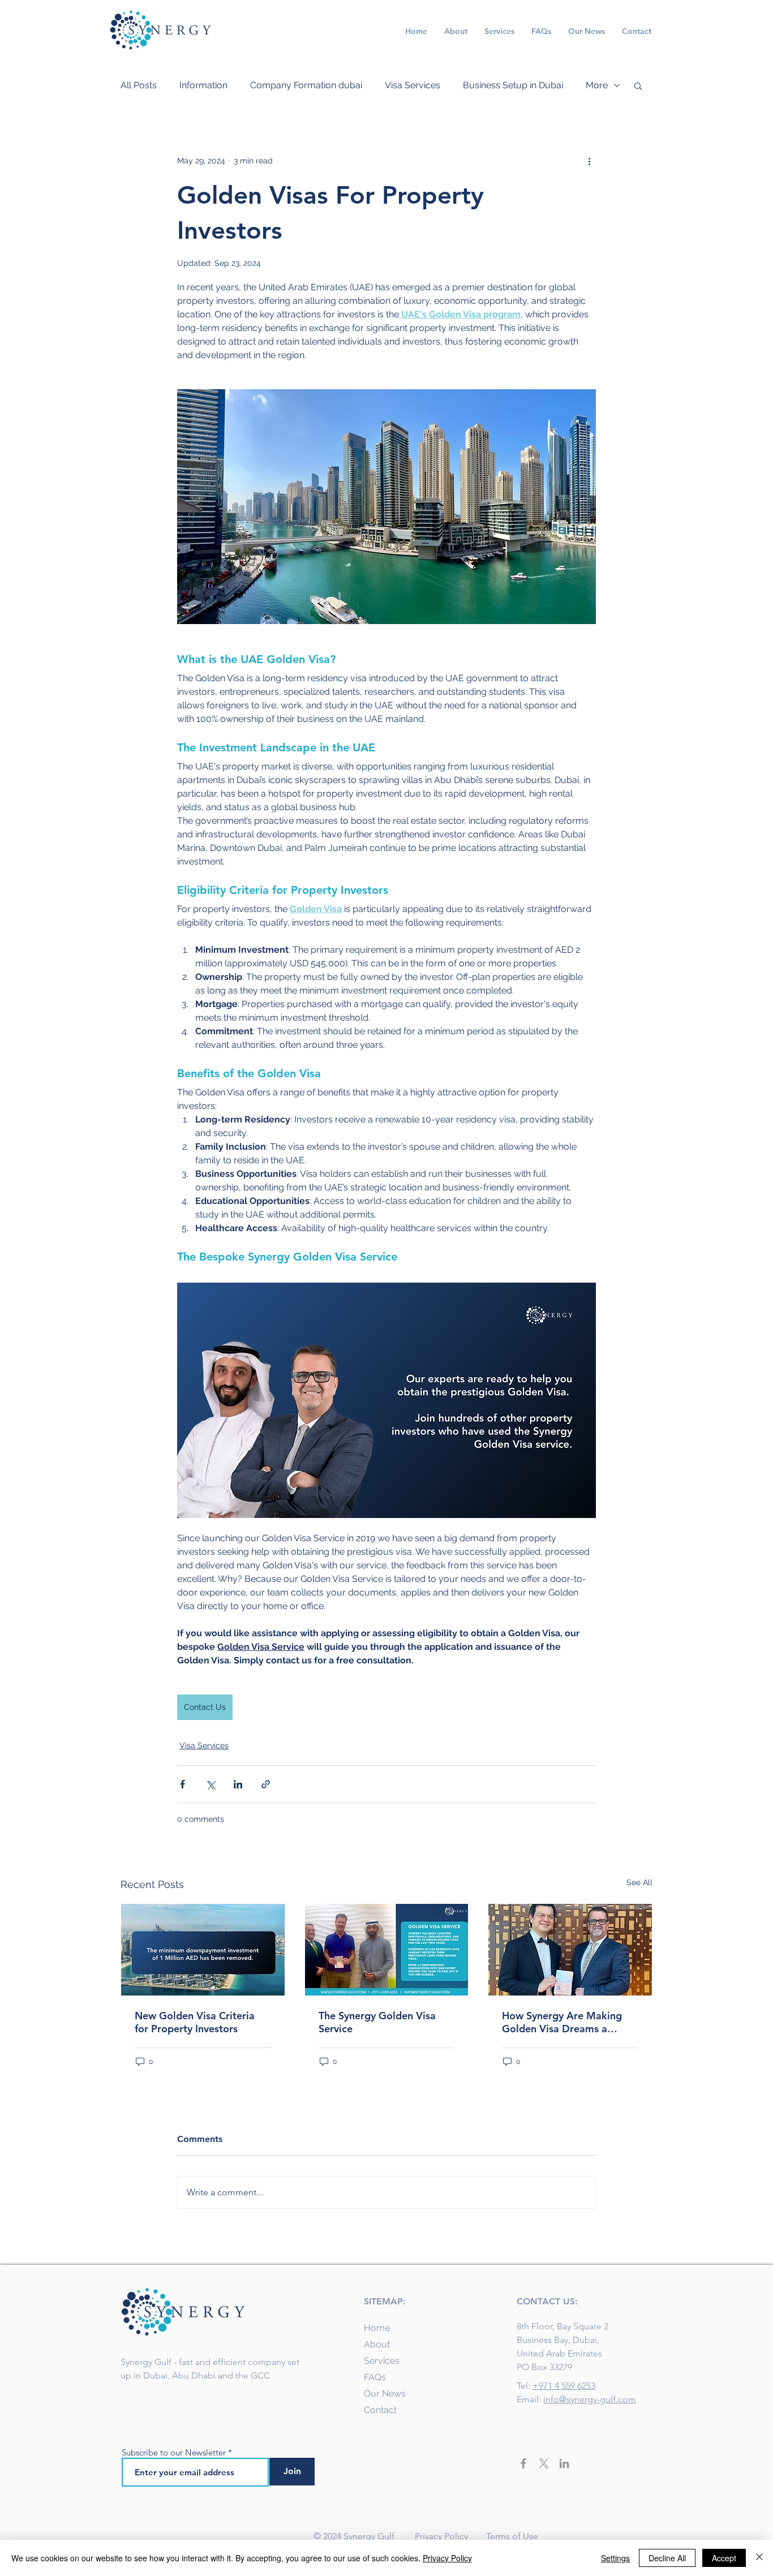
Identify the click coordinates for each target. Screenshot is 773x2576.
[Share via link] (266, 1784)
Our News (385, 2394)
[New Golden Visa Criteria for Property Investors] (203, 1950)
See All (639, 1882)
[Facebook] (523, 2463)
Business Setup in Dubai (513, 85)
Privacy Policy (443, 2536)
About (377, 2344)
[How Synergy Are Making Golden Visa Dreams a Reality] (570, 1950)
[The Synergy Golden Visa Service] (387, 1950)
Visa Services (413, 85)
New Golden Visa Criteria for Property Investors (195, 2022)
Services (382, 2361)
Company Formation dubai (306, 85)
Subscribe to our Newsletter (174, 2452)
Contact (380, 2410)
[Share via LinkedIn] (238, 1784)
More (597, 85)
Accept (724, 2558)
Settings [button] (615, 2558)
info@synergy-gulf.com (590, 2399)
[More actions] (589, 161)
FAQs (375, 2377)
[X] (544, 2463)
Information (203, 85)
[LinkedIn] (564, 2463)
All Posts (139, 85)
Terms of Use (512, 2536)
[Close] (759, 2558)
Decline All (667, 2558)
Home (377, 2328)
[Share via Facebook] (182, 1784)
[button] (638, 85)
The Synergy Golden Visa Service (377, 2022)
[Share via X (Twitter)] (210, 1784)
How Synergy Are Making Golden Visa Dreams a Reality (562, 2022)
